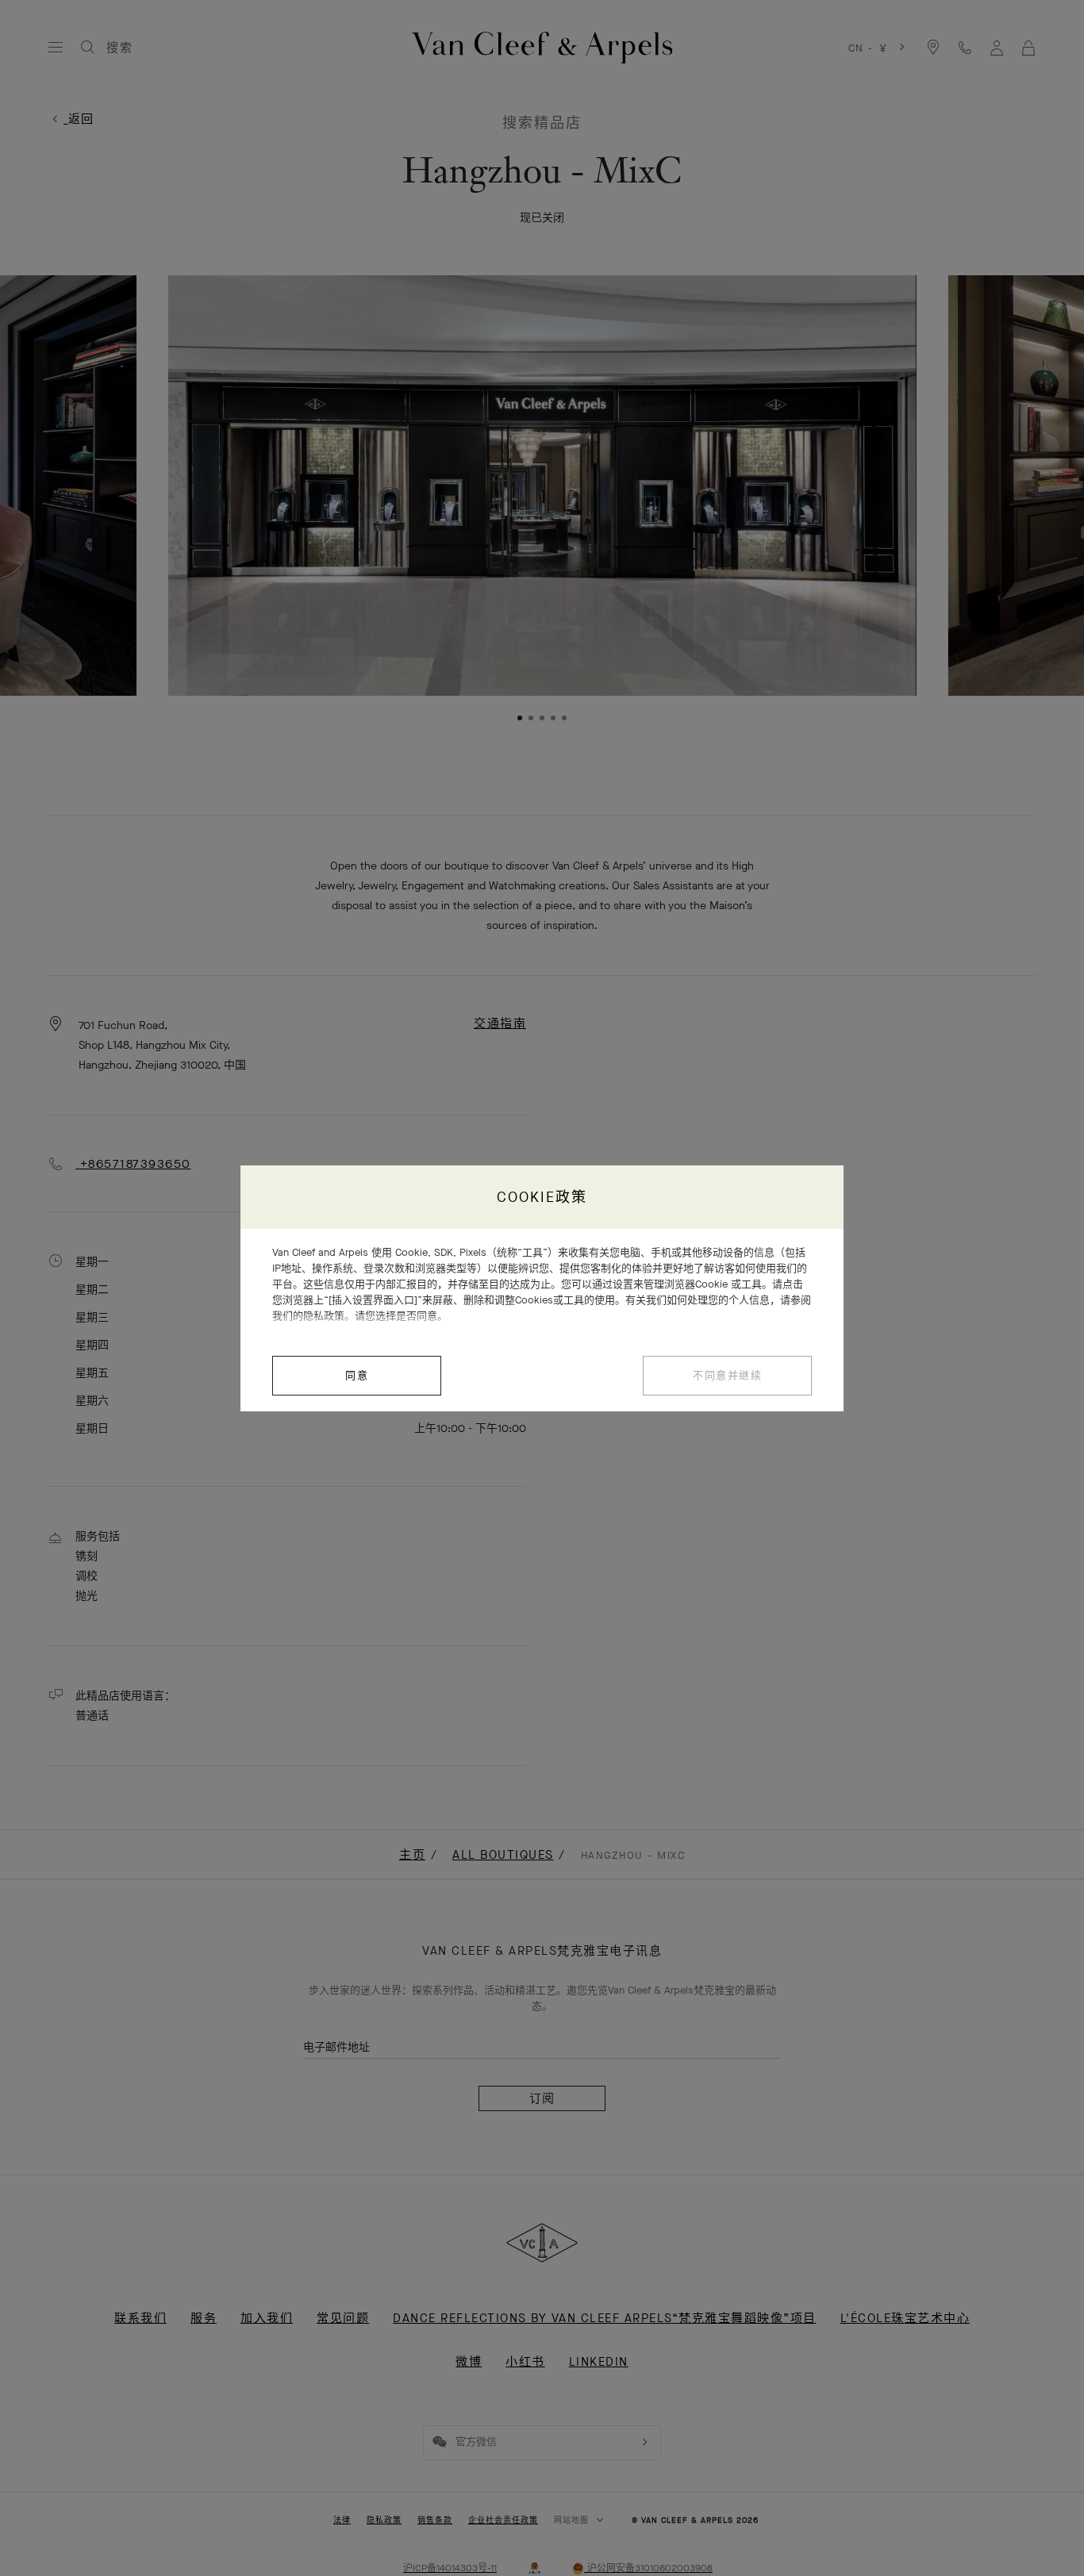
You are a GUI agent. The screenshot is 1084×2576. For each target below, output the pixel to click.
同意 (357, 1375)
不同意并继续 (727, 1375)
